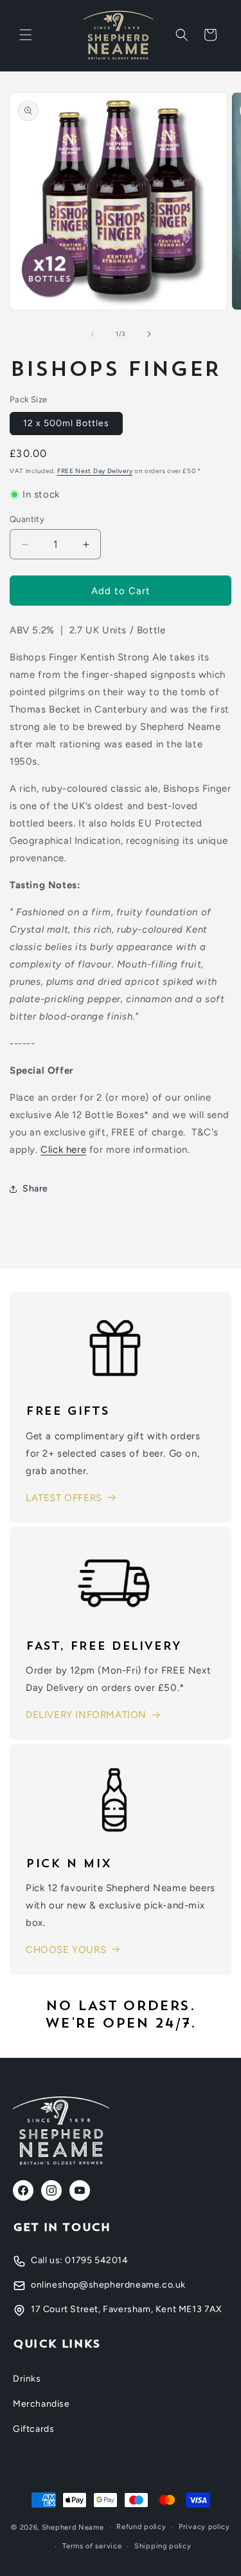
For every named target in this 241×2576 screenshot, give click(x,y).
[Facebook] (23, 2190)
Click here (63, 1150)
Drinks (27, 2379)
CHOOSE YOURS (66, 1950)
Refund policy (141, 2527)
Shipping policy (163, 2546)
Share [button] (35, 1189)
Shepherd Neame (73, 2527)
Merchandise (41, 2404)
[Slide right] (149, 334)
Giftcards (33, 2429)
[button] (26, 35)
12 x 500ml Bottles (66, 423)
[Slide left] (93, 334)
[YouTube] (80, 2190)
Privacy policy (204, 2527)
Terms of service (92, 2546)
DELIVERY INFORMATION (86, 1715)
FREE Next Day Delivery (95, 471)
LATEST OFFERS (64, 1498)
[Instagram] (51, 2190)
